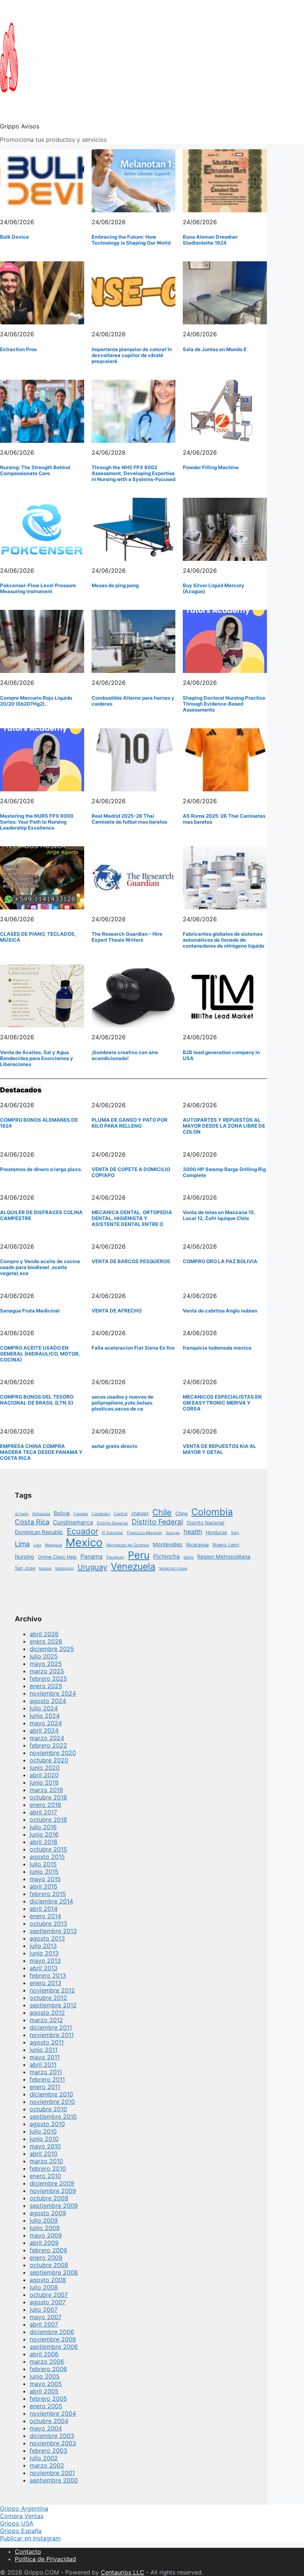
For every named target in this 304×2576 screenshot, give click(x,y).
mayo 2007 (46, 2317)
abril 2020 (44, 1775)
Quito (189, 1557)
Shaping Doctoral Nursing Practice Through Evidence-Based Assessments (224, 704)
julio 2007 (44, 2309)
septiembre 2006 (54, 2347)
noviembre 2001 (52, 2473)
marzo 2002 (47, 2465)
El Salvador (113, 1533)
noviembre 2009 (53, 2191)
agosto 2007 (48, 2302)
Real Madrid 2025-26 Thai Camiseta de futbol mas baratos (129, 819)
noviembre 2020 (53, 1753)
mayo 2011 (45, 2057)
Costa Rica (32, 1522)
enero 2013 (45, 1983)
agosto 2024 (48, 1701)
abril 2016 (44, 1842)
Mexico (84, 1542)
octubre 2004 (49, 2421)
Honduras (217, 1532)
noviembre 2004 (53, 2413)
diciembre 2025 (52, 1649)
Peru (139, 1555)
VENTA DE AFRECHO (117, 1311)
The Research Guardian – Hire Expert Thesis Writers (127, 937)
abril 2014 (44, 1909)
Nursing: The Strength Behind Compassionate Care (35, 470)
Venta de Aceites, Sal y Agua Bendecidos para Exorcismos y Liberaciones (37, 1058)
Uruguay (92, 1567)
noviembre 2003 (53, 2443)
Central (121, 1514)
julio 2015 (43, 1864)
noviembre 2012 (52, 1990)
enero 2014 (45, 1916)
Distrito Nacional (206, 1523)
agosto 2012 (47, 2013)
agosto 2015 (47, 1857)
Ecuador (82, 1531)
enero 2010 (45, 2176)
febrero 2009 (48, 2250)
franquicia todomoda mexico (217, 1348)
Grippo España (21, 2531)
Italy (235, 1533)
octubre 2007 (49, 2295)
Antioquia (41, 1514)
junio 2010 (44, 2139)
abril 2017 (43, 1812)
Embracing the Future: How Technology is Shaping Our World (131, 240)
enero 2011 (45, 2087)
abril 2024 (44, 1730)
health (193, 1532)
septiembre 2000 (54, 2480)
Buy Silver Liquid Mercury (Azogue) (214, 588)
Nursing (24, 1557)
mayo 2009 (46, 2235)
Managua (53, 1545)
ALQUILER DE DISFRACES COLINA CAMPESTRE (41, 1215)
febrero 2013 (48, 1975)
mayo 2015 (45, 1879)
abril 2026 (44, 1634)
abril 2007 (44, 2324)
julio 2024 (44, 1708)
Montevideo (168, 1544)
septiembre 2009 (54, 2206)
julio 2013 (43, 1946)
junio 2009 (45, 2228)
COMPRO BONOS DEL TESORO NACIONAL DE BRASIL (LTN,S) (37, 1400)
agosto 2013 (47, 1938)
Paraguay (115, 1557)
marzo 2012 (46, 2020)
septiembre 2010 (53, 2116)
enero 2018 (45, 1805)
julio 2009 (44, 2220)
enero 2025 (46, 1686)
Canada (81, 1514)
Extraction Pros (18, 349)
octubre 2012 (48, 1998)
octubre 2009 (49, 2198)
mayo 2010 (45, 2146)
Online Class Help (57, 1557)
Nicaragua (197, 1545)
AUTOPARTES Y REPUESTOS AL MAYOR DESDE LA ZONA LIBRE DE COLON (224, 1126)
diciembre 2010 (51, 2094)
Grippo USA (17, 2523)
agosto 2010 (47, 2124)
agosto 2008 (48, 2280)
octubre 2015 (48, 1849)
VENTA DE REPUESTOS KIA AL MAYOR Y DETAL (219, 1449)
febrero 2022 (48, 1745)
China (181, 1513)
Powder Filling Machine (211, 467)
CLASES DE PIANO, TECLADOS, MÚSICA (38, 937)
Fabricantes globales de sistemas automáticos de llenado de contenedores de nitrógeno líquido (224, 940)
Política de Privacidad (45, 2559)
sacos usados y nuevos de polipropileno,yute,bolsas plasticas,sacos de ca (123, 1403)
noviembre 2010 (52, 2102)
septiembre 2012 (53, 2005)
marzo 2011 (46, 2072)
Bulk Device (14, 237)
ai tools (22, 1514)
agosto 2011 (47, 2042)
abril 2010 (44, 2154)
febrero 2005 (48, 2399)
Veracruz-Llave (173, 1568)
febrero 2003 (48, 2451)
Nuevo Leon (226, 1545)
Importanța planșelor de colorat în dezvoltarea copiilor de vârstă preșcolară (132, 355)
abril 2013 (44, 1968)
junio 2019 (44, 1782)
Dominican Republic (39, 1532)
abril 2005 (44, 2391)
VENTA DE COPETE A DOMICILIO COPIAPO (131, 1172)
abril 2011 (43, 2065)
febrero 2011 (47, 2079)
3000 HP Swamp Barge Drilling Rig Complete (224, 1172)
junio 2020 (45, 1768)
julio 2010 (43, 2131)
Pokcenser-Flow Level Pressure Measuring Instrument (38, 588)
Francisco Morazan (144, 1533)
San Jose (25, 1568)
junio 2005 (45, 2376)
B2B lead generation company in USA (221, 1055)
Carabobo (101, 1514)
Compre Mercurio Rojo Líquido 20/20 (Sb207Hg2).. (36, 701)
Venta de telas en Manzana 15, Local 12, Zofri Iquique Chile (219, 1215)
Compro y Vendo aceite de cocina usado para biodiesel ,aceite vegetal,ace (40, 1267)
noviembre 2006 (53, 2339)
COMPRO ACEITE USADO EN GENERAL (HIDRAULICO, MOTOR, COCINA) (40, 1354)
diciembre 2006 (52, 2332)
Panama (92, 1557)
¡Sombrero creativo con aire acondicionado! (125, 1055)
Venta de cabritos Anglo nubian (220, 1311)
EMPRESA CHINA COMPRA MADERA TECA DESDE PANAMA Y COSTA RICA (41, 1452)
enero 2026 (46, 1641)
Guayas (173, 1533)
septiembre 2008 (54, 2272)
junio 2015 (44, 1871)
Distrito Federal (157, 1522)
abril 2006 (44, 2354)
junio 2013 (44, 1953)
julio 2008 (44, 2287)
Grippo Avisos (20, 126)
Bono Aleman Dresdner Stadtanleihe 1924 (210, 240)
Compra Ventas (22, 2516)
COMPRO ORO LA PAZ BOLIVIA (220, 1261)
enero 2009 (46, 2258)
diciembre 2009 (52, 2183)
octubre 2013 (48, 1923)
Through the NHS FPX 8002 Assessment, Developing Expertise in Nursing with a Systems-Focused (133, 473)
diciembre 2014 (51, 1901)
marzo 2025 (47, 1671)
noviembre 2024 (53, 1693)
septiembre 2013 (53, 1931)
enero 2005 (46, 2406)
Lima (22, 1544)
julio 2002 (44, 2458)
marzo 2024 (47, 1738)
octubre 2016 (48, 1820)
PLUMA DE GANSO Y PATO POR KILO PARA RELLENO (130, 1123)
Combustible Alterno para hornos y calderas (133, 701)
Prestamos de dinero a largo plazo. (41, 1169)
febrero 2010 (48, 2168)
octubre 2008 (49, 2265)
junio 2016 (44, 1834)
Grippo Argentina (24, 2508)
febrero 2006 (48, 2369)
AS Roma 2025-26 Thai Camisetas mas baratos (224, 819)
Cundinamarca (73, 1522)
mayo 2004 (46, 2428)
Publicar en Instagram (30, 2538)
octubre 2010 (48, 2109)
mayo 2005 (46, 2384)
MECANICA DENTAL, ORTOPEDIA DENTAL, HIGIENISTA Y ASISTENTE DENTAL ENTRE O (132, 1218)
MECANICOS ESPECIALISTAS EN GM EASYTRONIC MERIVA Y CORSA (222, 1403)
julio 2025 (44, 1656)
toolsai (45, 1568)
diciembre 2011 (51, 2027)
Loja (37, 1545)
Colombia (212, 1512)
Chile (162, 1512)
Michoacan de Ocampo (128, 1545)
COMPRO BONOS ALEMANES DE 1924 (39, 1123)
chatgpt (140, 1513)
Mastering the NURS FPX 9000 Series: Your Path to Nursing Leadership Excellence (37, 822)
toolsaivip (65, 1568)
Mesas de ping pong (115, 585)
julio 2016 (43, 1827)
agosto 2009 (48, 2213)
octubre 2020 (49, 1760)
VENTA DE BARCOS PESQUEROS (131, 1261)
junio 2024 (45, 1716)
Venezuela (133, 1566)
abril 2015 (44, 1886)
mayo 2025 (46, 1664)
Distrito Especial (112, 1523)
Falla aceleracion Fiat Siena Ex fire (133, 1348)
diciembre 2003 (52, 2436)
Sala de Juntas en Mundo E (215, 349)
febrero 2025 (48, 1678)
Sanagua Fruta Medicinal (30, 1311)
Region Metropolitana (224, 1557)
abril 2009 (44, 2243)
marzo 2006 (47, 2361)
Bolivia (62, 1513)
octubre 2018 (48, 1797)
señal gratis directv (115, 1446)
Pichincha (166, 1557)
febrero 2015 (48, 1894)
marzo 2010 (46, 2161)
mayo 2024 (46, 1723)
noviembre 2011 (52, 2035)
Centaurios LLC (123, 2572)
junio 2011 (44, 2050)
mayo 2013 (45, 1961)
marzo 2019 (46, 1790)
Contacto (28, 2552)
